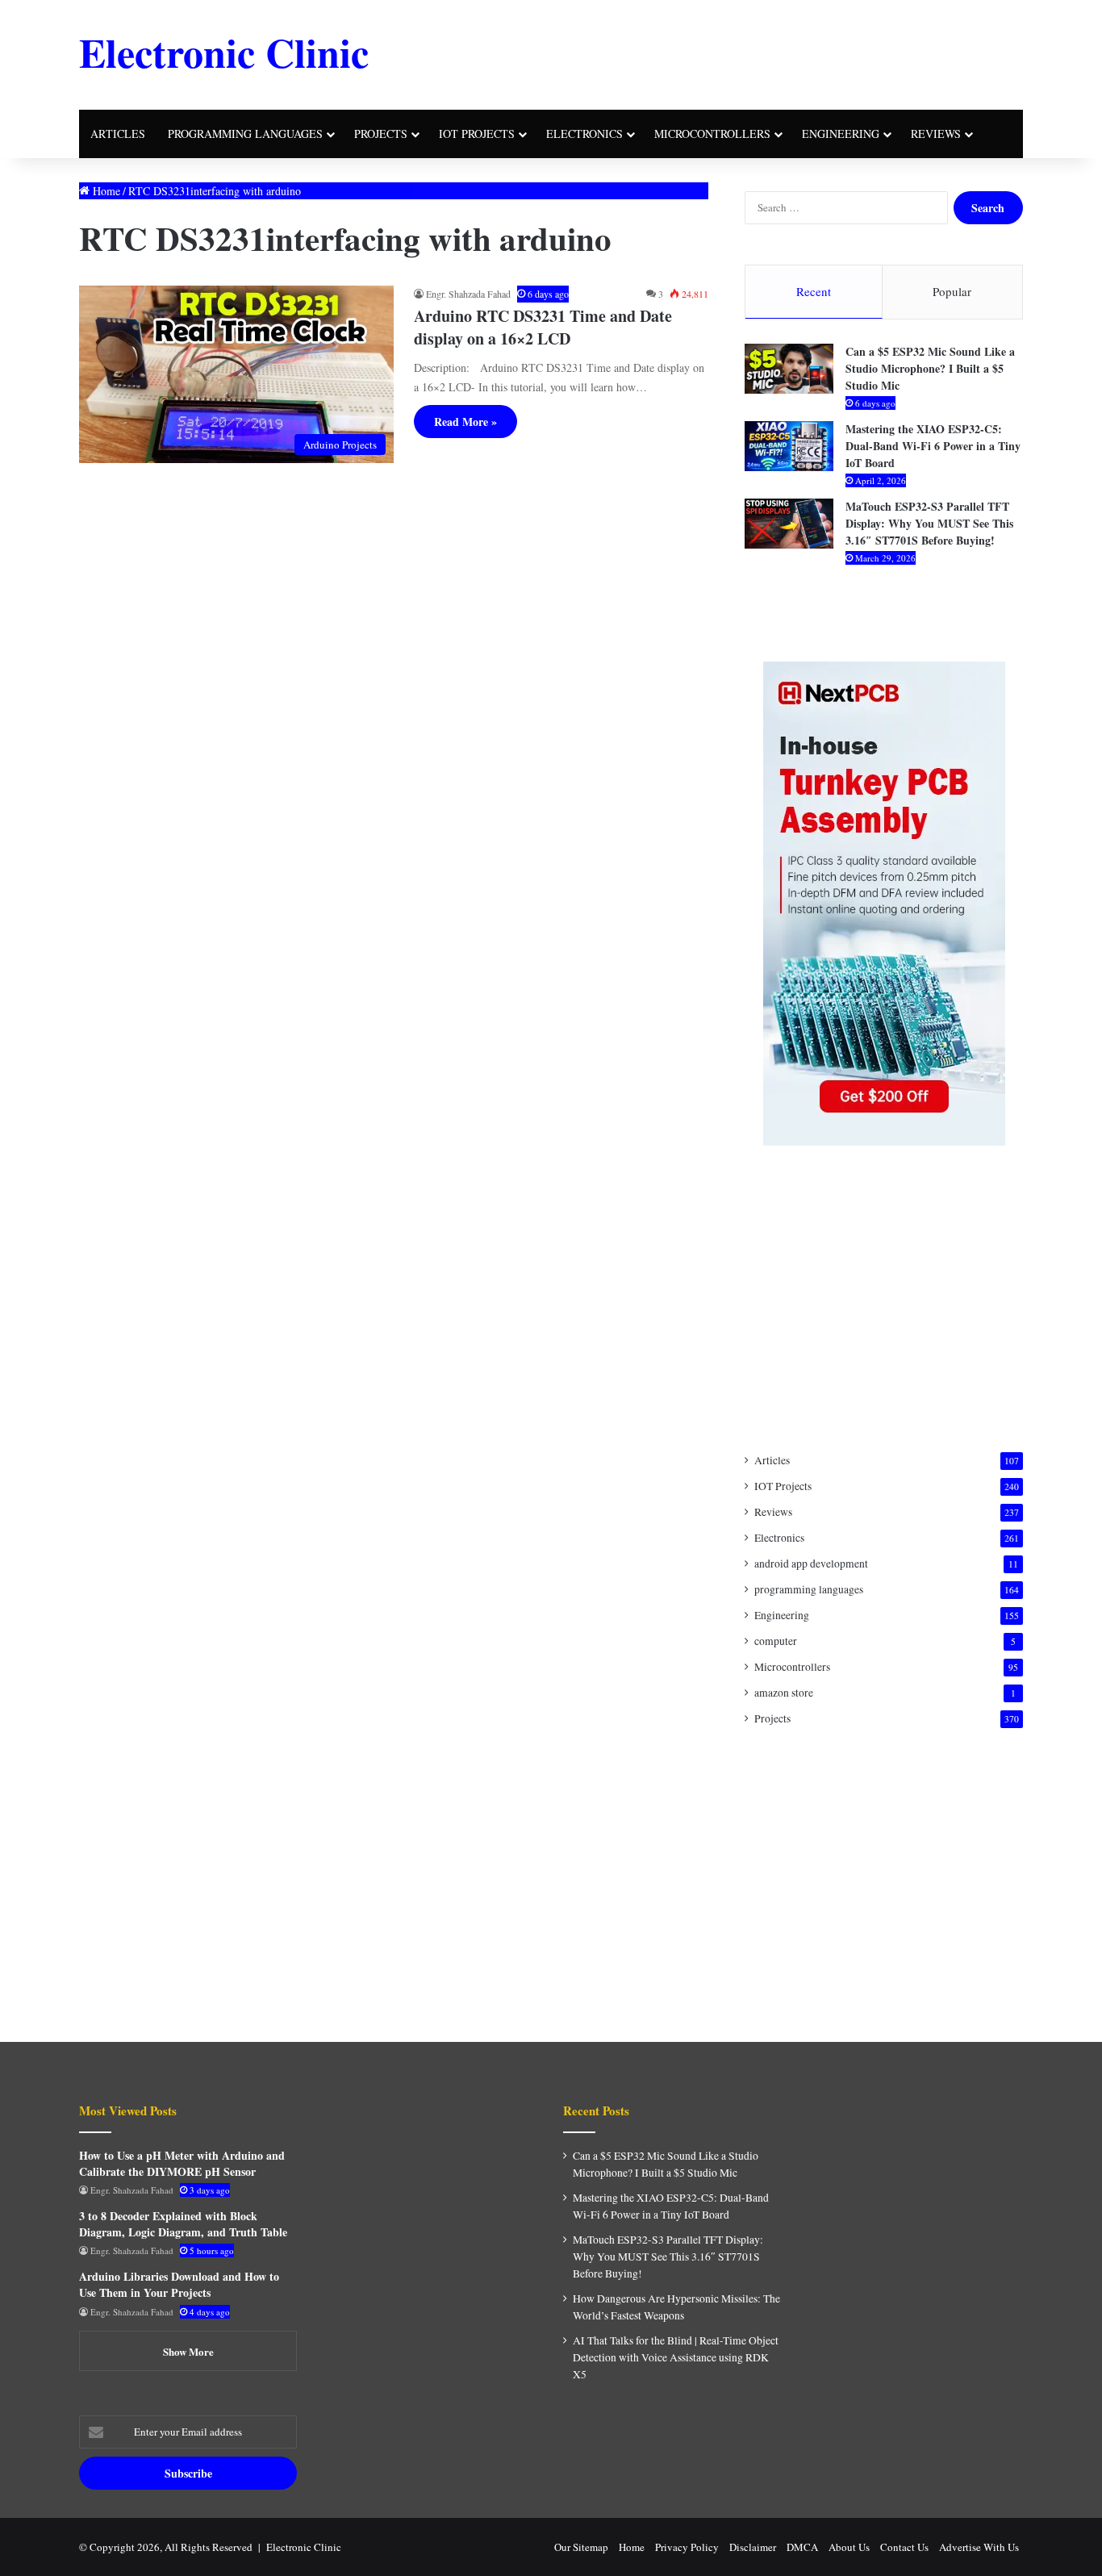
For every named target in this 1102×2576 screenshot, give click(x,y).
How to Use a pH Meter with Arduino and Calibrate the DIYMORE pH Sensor (182, 2163)
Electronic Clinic (304, 2547)
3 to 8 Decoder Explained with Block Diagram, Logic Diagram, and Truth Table (183, 2224)
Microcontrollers (712, 134)
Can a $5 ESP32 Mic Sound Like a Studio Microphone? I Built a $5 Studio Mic (930, 368)
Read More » (465, 422)
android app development (811, 1564)
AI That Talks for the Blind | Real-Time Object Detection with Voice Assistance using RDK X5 (676, 2357)
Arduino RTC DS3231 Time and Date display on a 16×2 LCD (543, 327)
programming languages (245, 134)
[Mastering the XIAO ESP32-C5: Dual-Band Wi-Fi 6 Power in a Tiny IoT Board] (789, 446)
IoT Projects (477, 134)
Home (105, 191)
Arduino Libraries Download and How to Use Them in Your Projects (179, 2284)
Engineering (841, 134)
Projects (381, 134)
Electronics (584, 134)
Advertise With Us (979, 2547)
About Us (849, 2547)
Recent (814, 291)
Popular (952, 291)
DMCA (802, 2547)
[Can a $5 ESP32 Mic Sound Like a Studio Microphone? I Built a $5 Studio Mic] (789, 369)
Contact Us (904, 2547)
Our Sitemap (581, 2547)
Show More (188, 2351)
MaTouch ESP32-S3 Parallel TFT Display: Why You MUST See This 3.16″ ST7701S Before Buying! (929, 523)
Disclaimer (753, 2547)
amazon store (784, 1693)
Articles (118, 134)
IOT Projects (783, 1486)
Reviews (936, 134)
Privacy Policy (687, 2547)
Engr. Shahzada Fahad (468, 294)
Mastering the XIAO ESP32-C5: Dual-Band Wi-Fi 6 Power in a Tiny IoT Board (933, 446)
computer (776, 1641)
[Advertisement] (712, 52)
